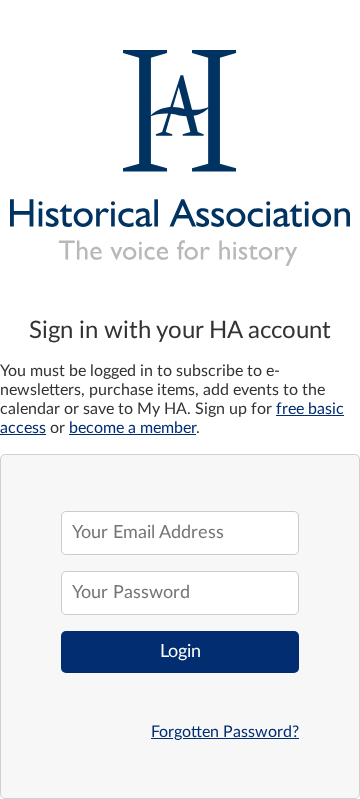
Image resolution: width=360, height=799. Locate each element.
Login (180, 652)
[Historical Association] (180, 150)
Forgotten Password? (225, 732)
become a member (132, 428)
